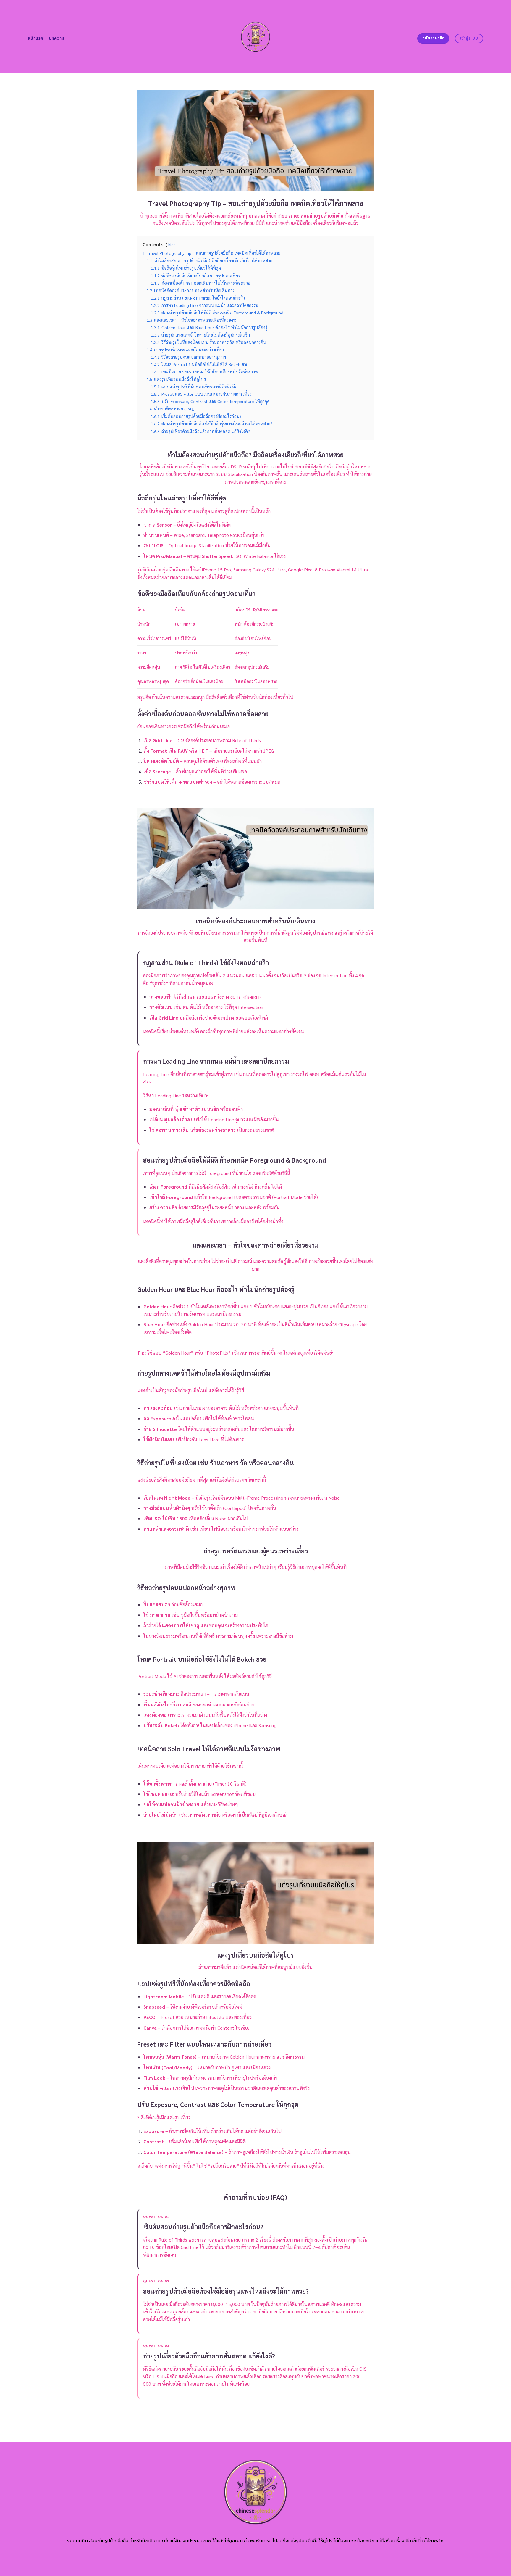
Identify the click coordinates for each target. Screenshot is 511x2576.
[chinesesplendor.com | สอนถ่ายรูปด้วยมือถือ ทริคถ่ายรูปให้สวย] (256, 37)
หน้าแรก (36, 38)
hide (172, 245)
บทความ (57, 38)
